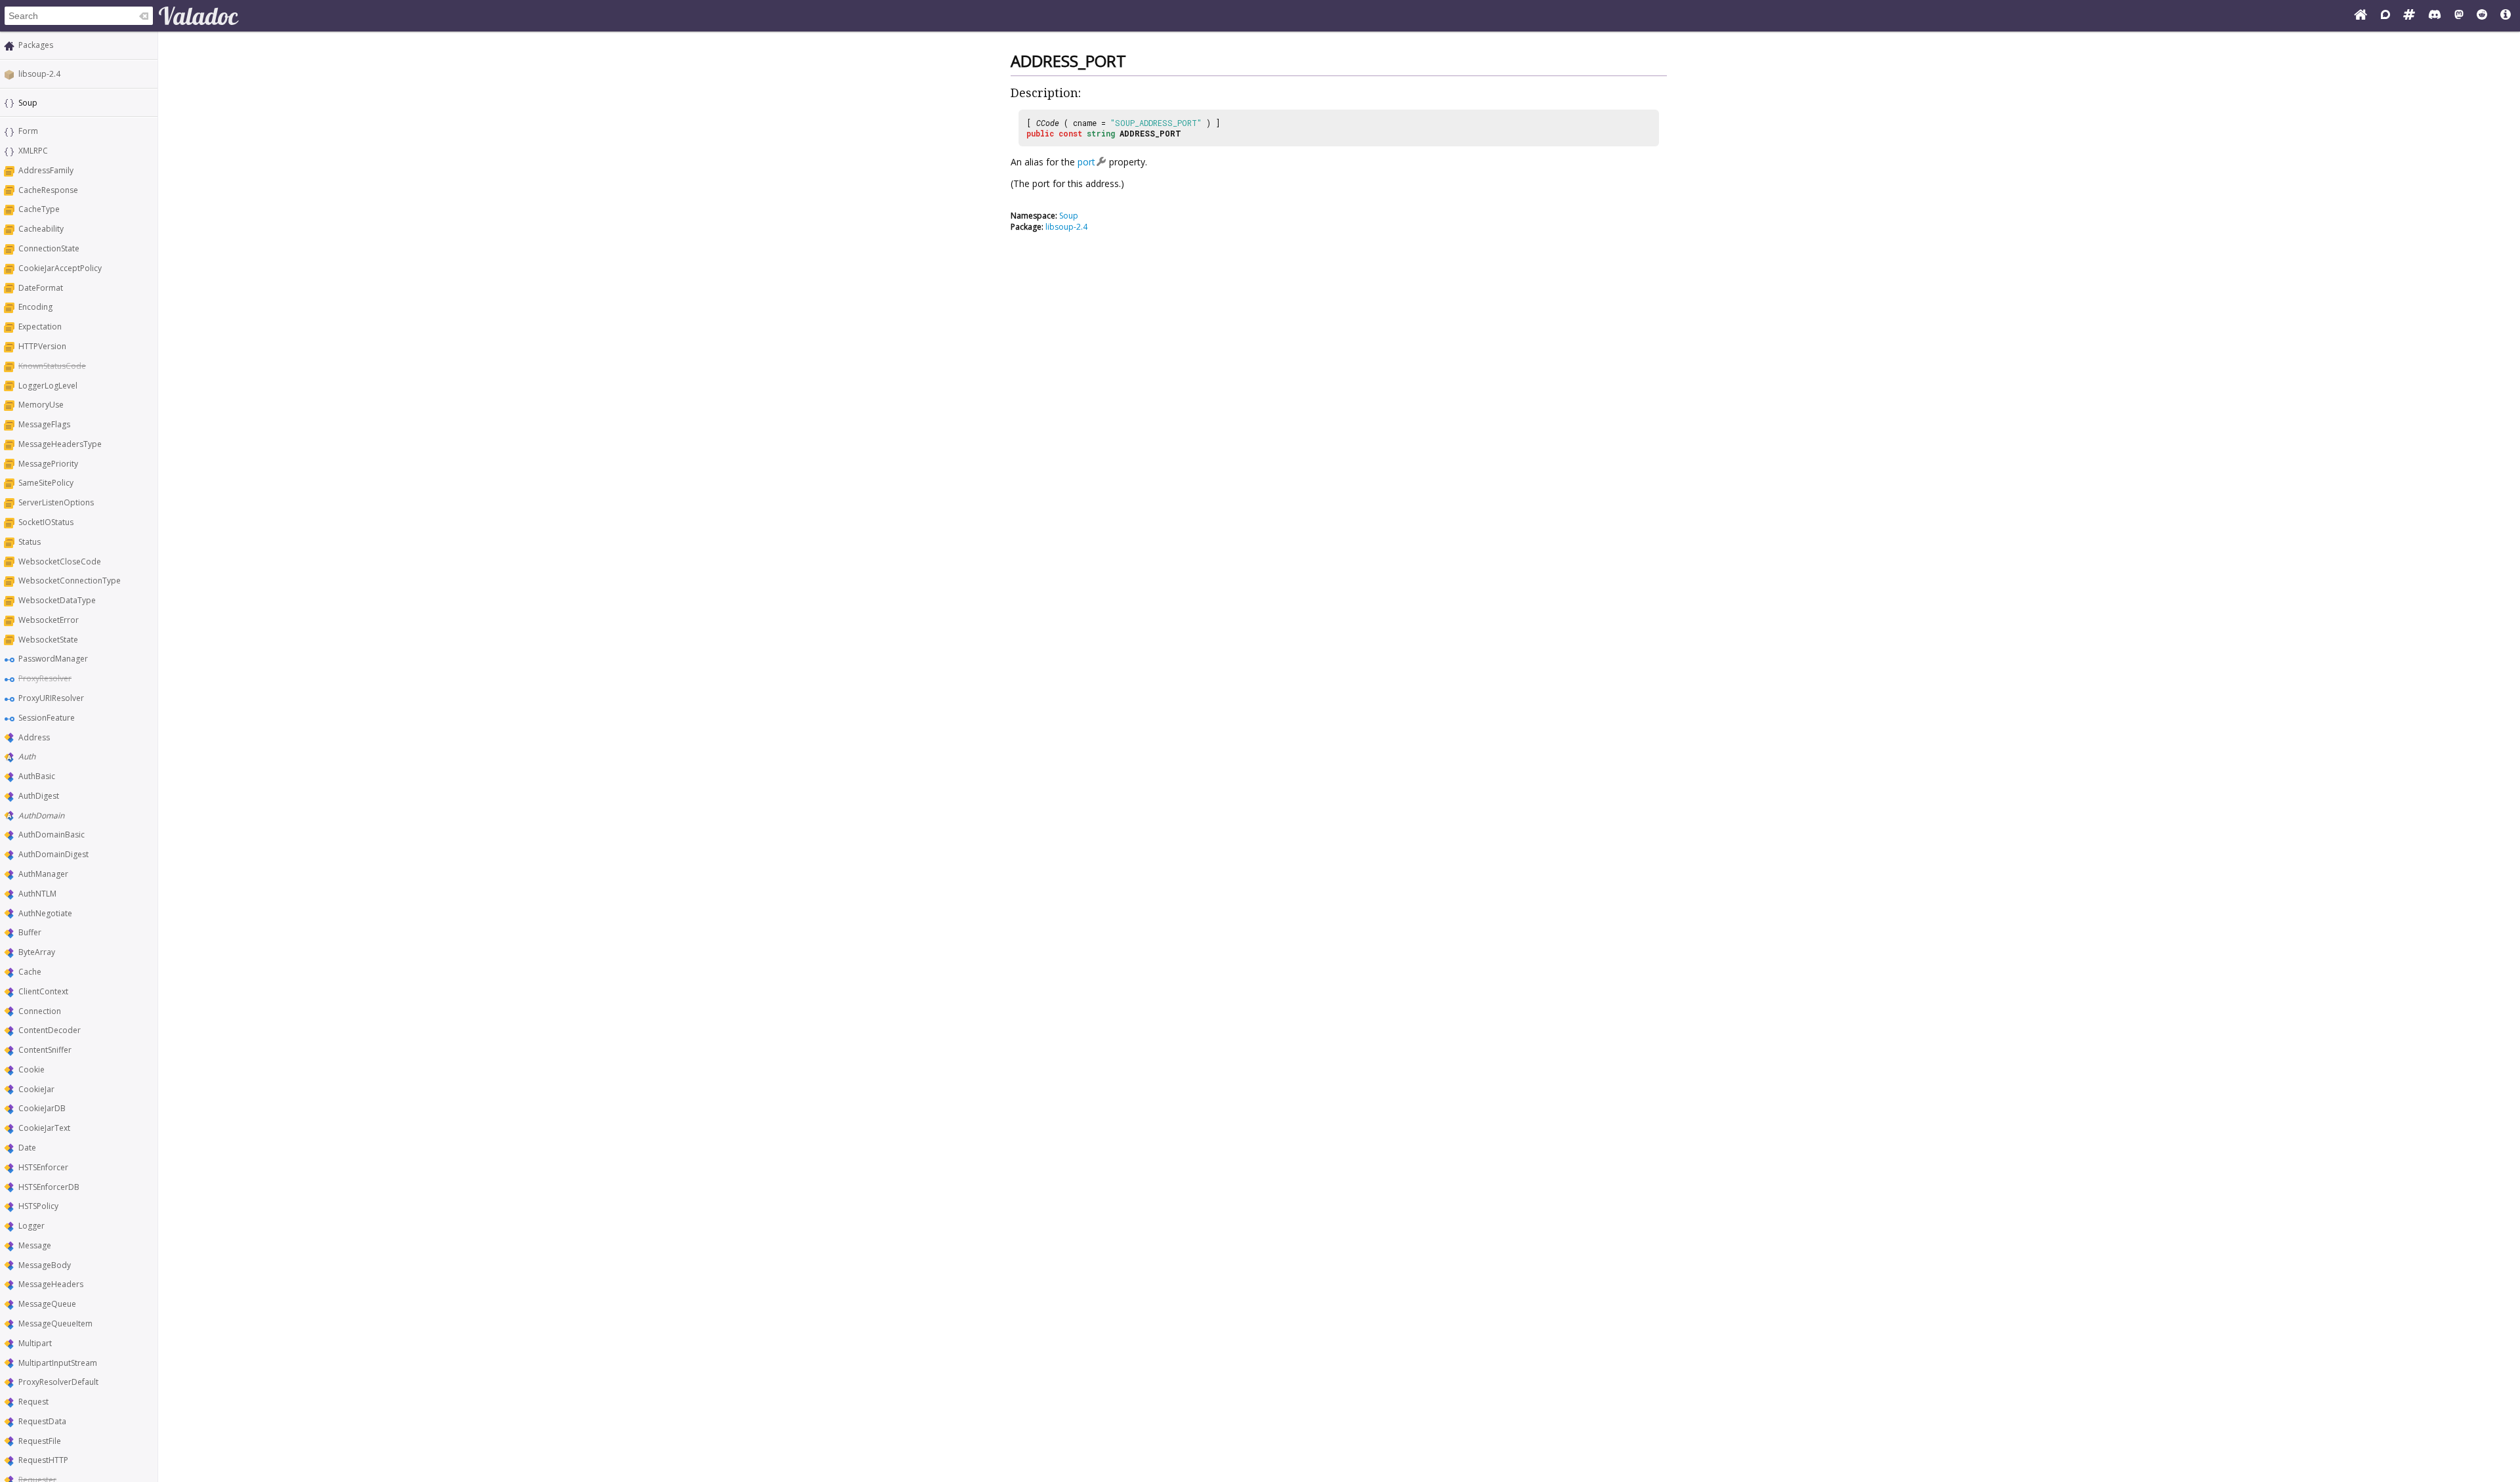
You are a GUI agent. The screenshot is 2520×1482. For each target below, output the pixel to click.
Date (27, 1148)
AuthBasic (37, 776)
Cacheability (41, 229)
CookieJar (36, 1089)
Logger (31, 1226)
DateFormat (41, 288)
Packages (36, 45)
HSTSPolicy (38, 1206)
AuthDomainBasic (52, 835)
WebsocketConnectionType (70, 581)
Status (30, 542)
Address (34, 737)
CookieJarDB (42, 1108)
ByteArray (37, 952)
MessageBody (45, 1265)
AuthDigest (39, 796)
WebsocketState (48, 640)
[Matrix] (2409, 16)
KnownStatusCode (52, 366)
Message (35, 1245)
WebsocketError (49, 620)
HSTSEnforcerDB (49, 1187)
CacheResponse (48, 190)
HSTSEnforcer (43, 1167)
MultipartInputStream (58, 1363)
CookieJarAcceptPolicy (60, 268)
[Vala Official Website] (2361, 16)
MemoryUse (41, 405)
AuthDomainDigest (53, 854)
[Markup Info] (2506, 16)
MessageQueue (47, 1304)
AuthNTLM (37, 894)
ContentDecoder (50, 1030)
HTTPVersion (42, 346)
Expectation (40, 327)
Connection (40, 1011)
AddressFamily (46, 170)
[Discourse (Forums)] (2385, 16)
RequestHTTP (43, 1460)
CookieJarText (44, 1128)
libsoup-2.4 (39, 74)
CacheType (39, 209)
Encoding (35, 307)
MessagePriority (48, 464)
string (1101, 133)
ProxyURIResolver (51, 698)
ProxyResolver (45, 678)
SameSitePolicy (46, 483)
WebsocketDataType (57, 600)
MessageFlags (44, 424)
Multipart (35, 1343)
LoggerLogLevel (48, 386)
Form (28, 131)
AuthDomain (41, 815)
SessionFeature (47, 718)
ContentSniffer (45, 1050)
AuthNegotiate (45, 913)
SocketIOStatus (46, 522)
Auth (27, 756)
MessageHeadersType (60, 444)
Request (33, 1402)
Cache (30, 972)
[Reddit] (2482, 16)
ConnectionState (49, 248)
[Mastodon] (2459, 16)
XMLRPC (33, 151)
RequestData (42, 1421)
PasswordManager (53, 659)
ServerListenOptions (56, 502)
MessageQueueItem (55, 1323)
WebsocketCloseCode (60, 561)
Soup (1069, 216)
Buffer (30, 932)
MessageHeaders (51, 1284)
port (1086, 162)
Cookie (31, 1069)
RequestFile (40, 1441)
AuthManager (43, 874)
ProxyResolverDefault (58, 1382)
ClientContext (43, 991)
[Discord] (2435, 16)
